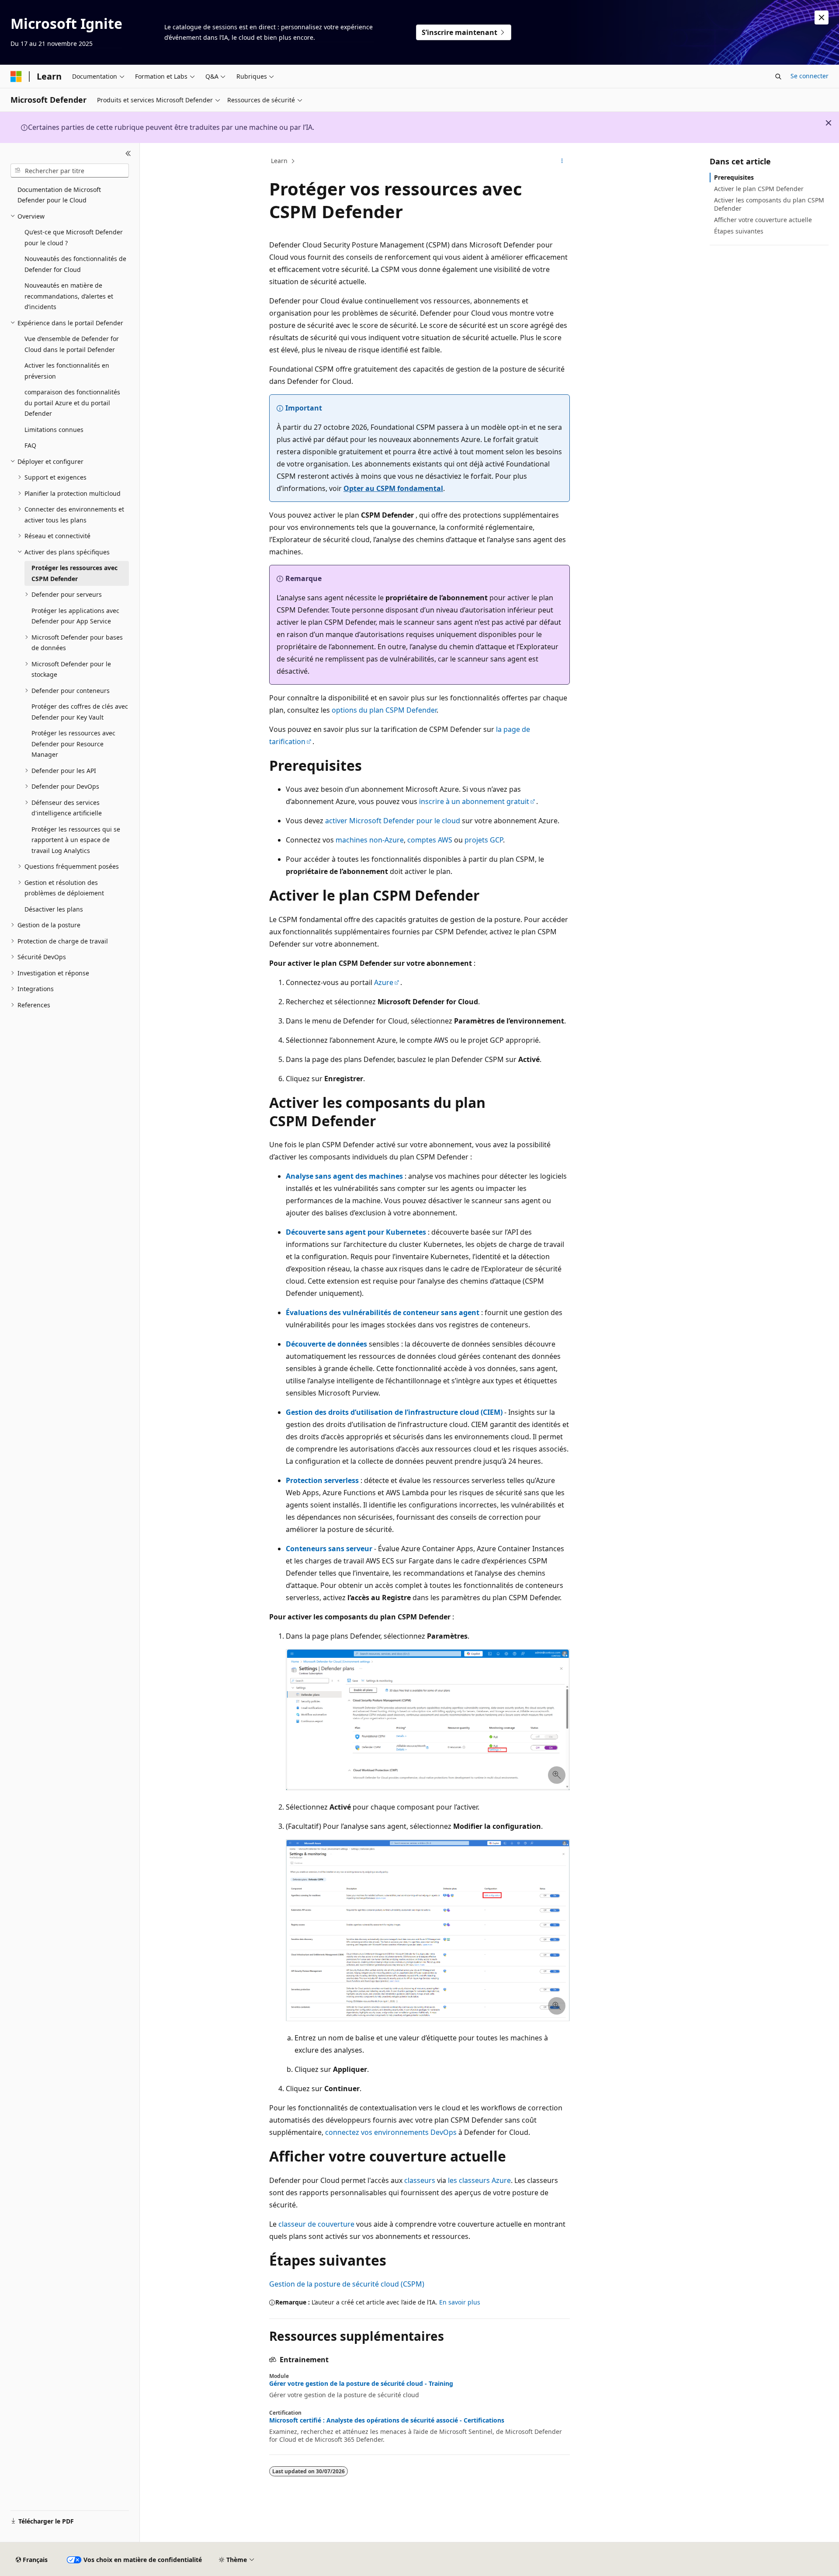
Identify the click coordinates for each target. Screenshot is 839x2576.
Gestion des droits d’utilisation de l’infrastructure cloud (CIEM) (394, 1412)
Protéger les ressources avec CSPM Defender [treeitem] (75, 573)
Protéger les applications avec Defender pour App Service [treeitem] (75, 616)
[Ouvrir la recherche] (778, 77)
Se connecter (810, 76)
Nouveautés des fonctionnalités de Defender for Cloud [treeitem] (75, 264)
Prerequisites (734, 177)
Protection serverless (322, 1480)
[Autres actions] (562, 161)
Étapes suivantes (739, 231)
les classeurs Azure (479, 2180)
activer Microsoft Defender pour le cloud (393, 821)
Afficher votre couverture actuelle (763, 220)
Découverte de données (326, 1344)
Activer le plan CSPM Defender (759, 189)
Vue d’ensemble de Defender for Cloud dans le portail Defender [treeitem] (72, 344)
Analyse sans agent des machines (344, 1176)
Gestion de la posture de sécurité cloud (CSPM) (347, 2284)
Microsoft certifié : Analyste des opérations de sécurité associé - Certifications (387, 2420)
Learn (279, 161)
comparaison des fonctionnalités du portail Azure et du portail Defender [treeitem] (72, 403)
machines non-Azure (370, 840)
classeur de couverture (316, 2224)
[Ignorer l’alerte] (822, 17)
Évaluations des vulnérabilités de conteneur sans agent (383, 1312)
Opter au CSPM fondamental (393, 488)
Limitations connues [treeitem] (54, 430)
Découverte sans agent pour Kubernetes (356, 1232)
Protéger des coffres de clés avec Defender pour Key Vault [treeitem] (80, 712)
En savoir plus (460, 2302)
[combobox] (70, 171)
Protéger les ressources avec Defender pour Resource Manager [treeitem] (73, 744)
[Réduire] (128, 153)
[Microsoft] (16, 77)
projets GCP (484, 840)
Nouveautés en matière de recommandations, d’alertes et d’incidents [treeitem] (69, 296)
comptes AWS (430, 840)
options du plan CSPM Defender (384, 710)
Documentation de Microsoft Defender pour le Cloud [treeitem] (59, 195)
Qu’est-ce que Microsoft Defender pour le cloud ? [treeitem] (74, 237)
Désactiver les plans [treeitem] (54, 909)
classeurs (420, 2180)
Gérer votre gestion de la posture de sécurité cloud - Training (361, 2384)
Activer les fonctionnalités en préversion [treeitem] (67, 371)
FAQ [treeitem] (30, 445)
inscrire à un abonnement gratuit (474, 801)
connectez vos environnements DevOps (391, 2132)
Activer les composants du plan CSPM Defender (769, 204)
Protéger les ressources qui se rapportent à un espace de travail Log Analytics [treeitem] (76, 840)
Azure (384, 982)
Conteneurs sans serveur (329, 1549)
